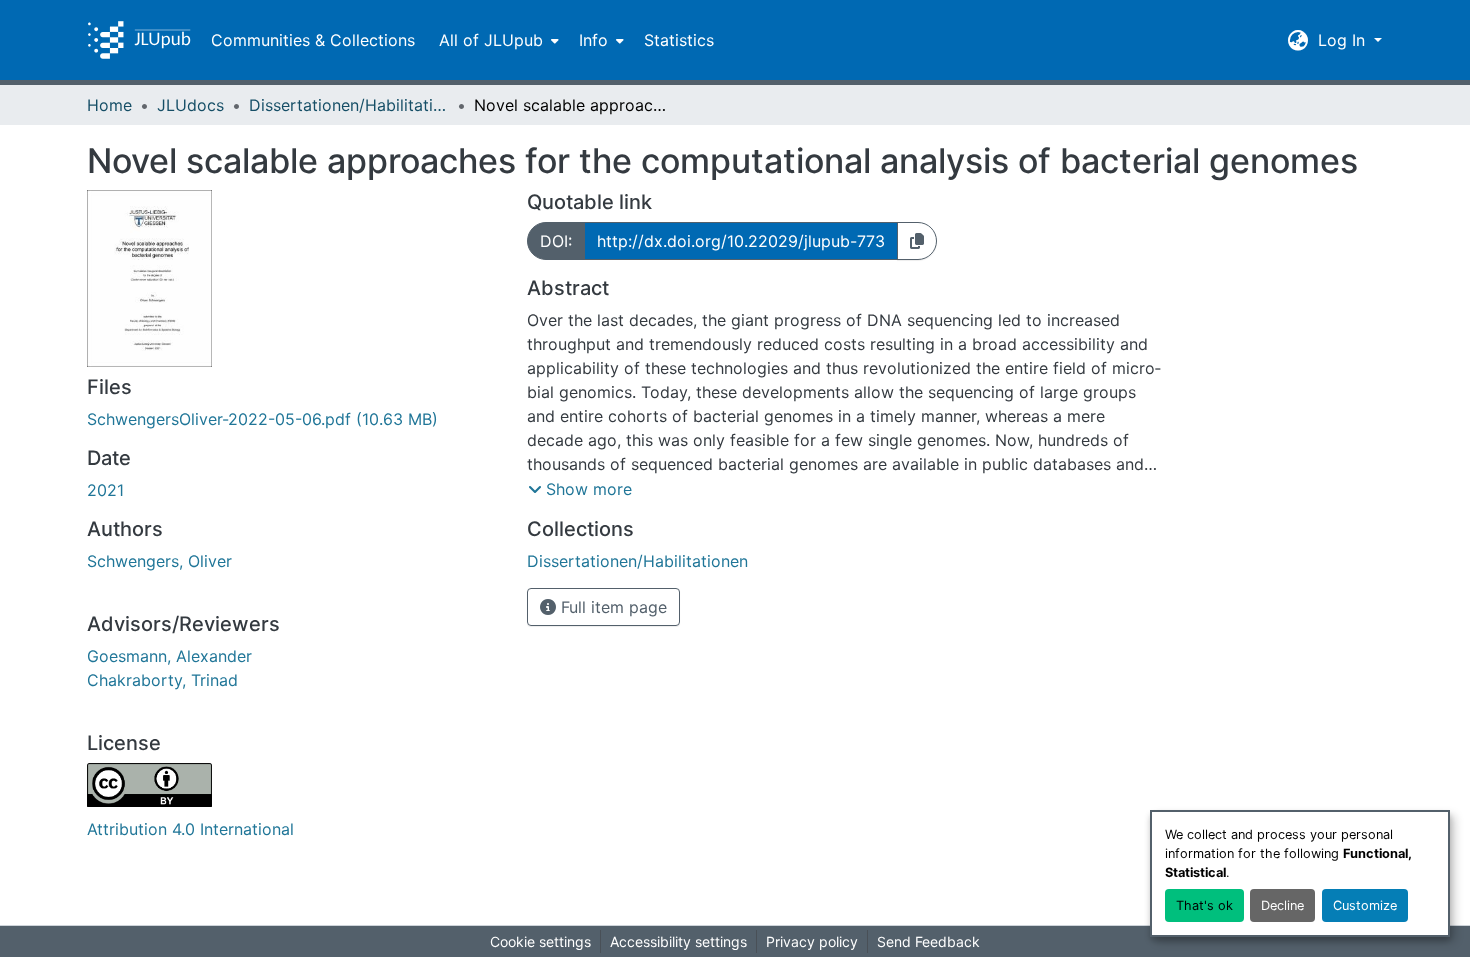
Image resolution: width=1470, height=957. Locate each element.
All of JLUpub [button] (491, 40)
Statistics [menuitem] (679, 40)
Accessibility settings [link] (678, 941)
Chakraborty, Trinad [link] (162, 680)
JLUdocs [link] (190, 105)
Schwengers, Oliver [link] (159, 561)
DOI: (556, 241)
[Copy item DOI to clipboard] (917, 241)
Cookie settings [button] (540, 941)
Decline (1282, 905)
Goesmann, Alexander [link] (169, 656)
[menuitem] (497, 40)
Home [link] (109, 105)
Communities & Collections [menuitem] (313, 40)
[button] (139, 40)
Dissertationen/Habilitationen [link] (349, 105)
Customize (1365, 905)
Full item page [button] (611, 607)
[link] (295, 419)
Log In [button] (1344, 40)
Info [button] (593, 40)
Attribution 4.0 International (190, 829)
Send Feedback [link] (928, 941)
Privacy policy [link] (812, 941)
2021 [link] (105, 490)
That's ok (1204, 905)
